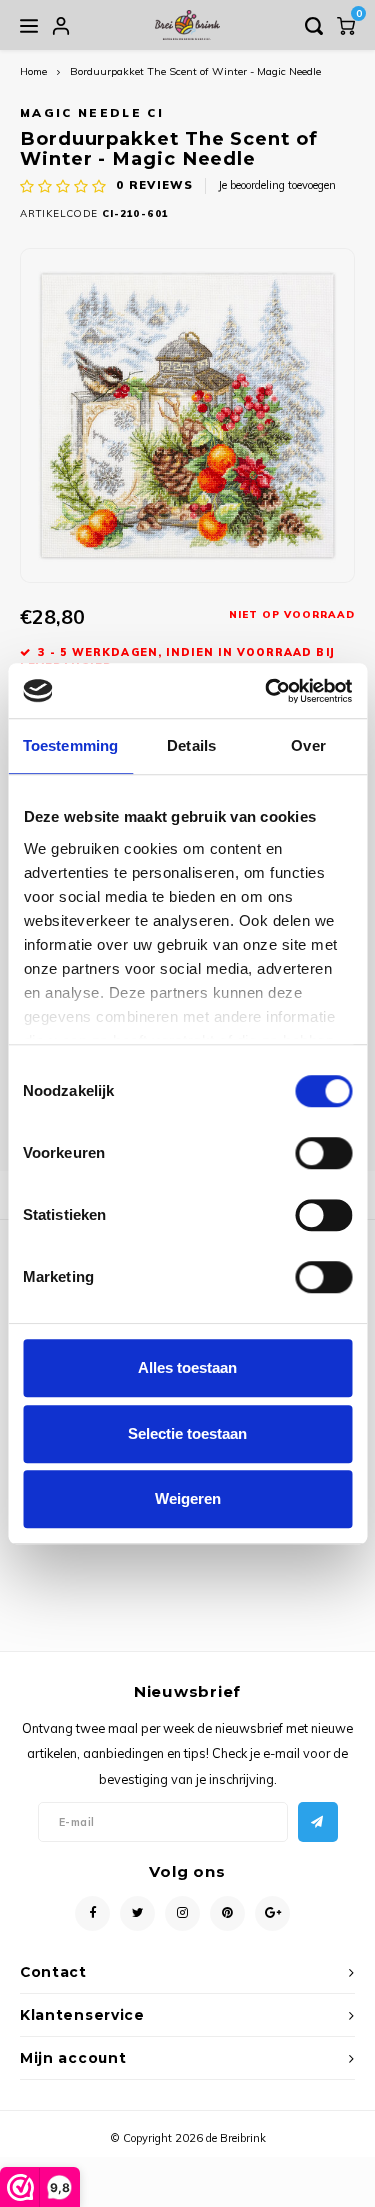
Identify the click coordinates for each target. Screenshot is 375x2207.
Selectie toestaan (187, 1433)
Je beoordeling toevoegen (277, 185)
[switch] (323, 1153)
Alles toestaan (187, 1367)
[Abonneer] (318, 1822)
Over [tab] (308, 745)
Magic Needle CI (92, 112)
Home (33, 71)
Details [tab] (191, 745)
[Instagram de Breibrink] (182, 1913)
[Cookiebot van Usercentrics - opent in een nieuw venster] (267, 691)
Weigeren (188, 1498)
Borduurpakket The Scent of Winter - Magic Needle (195, 71)
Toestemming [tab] (70, 745)
